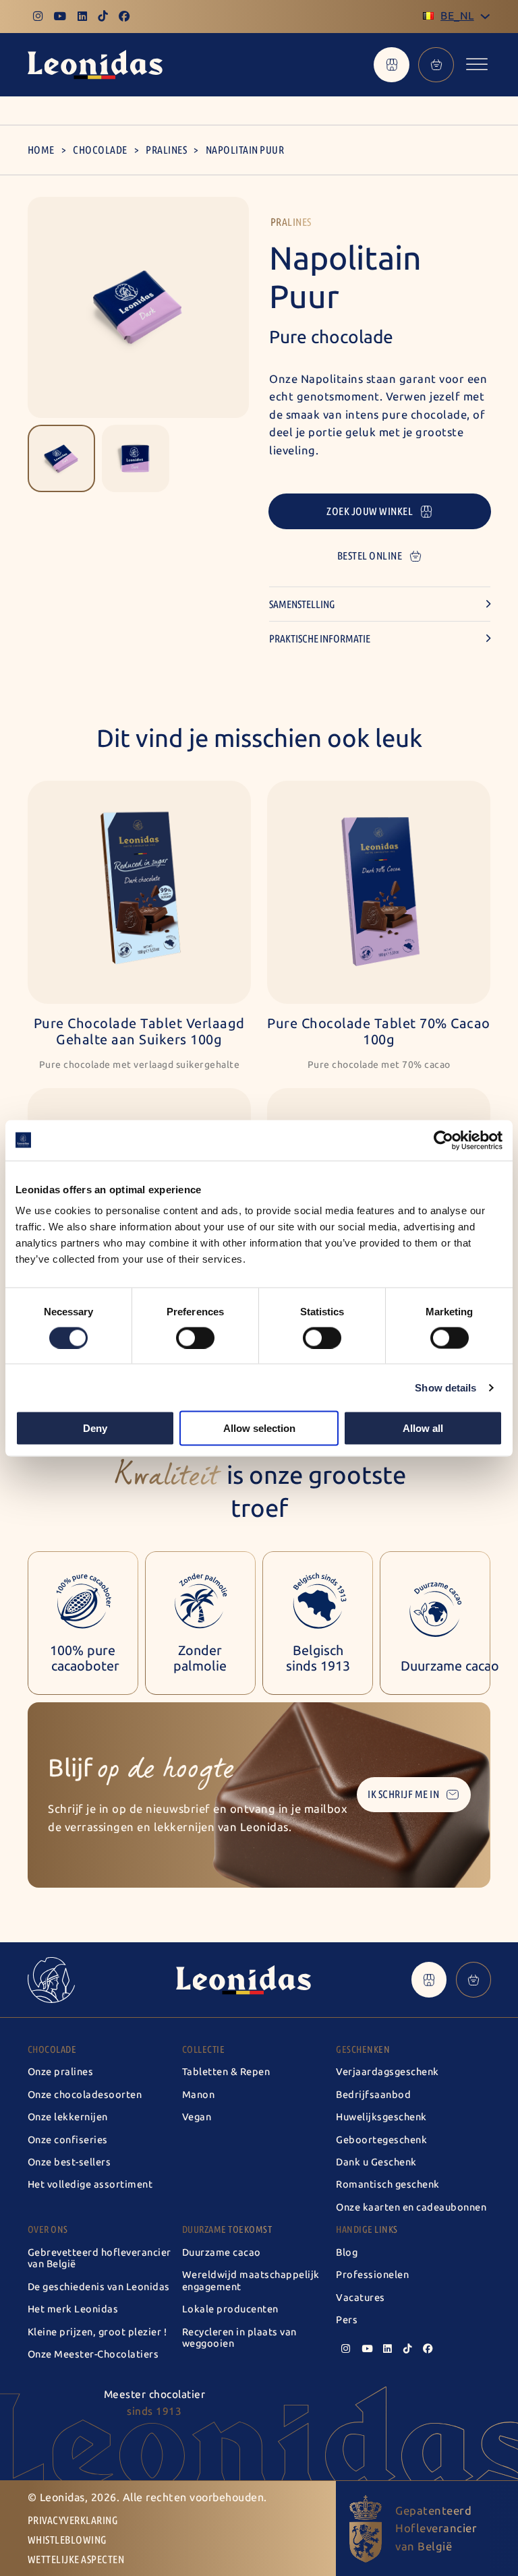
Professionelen (372, 2275)
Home (41, 150)
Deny (95, 1428)
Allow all (423, 1428)
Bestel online (370, 556)
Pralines (166, 150)
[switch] (195, 1338)
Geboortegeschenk (381, 2140)
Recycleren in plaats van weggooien (239, 2338)
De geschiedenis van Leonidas (99, 2287)
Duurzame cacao (222, 2252)
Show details (445, 1387)
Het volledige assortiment (90, 2184)
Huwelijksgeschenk (381, 2117)
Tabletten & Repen (226, 2072)
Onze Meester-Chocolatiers (93, 2354)
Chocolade (100, 150)
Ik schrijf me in (403, 1794)
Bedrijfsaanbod (373, 2095)
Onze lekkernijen (68, 2117)
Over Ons (48, 2229)
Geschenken (363, 2049)
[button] (61, 458)
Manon (199, 2095)
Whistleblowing (67, 2540)
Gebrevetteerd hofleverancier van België (99, 2258)
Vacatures (361, 2298)
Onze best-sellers (69, 2162)
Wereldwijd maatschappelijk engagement (251, 2280)
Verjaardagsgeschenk (387, 2072)
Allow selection (259, 1428)
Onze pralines (61, 2072)
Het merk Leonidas (73, 2309)
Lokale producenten (230, 2309)
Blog (347, 2252)
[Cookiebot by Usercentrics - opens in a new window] (443, 1140)
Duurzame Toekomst (227, 2229)
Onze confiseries (68, 2140)
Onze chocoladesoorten (85, 2095)
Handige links (367, 2229)
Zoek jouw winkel (370, 511)
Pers (347, 2320)
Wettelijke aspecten (76, 2559)
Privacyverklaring (73, 2520)
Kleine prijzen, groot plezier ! (97, 2332)
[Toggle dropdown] (485, 17)
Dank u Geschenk (376, 2162)
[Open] (477, 64)
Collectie (204, 2049)
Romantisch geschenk (388, 2184)
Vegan (197, 2117)
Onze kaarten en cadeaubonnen (411, 2207)
